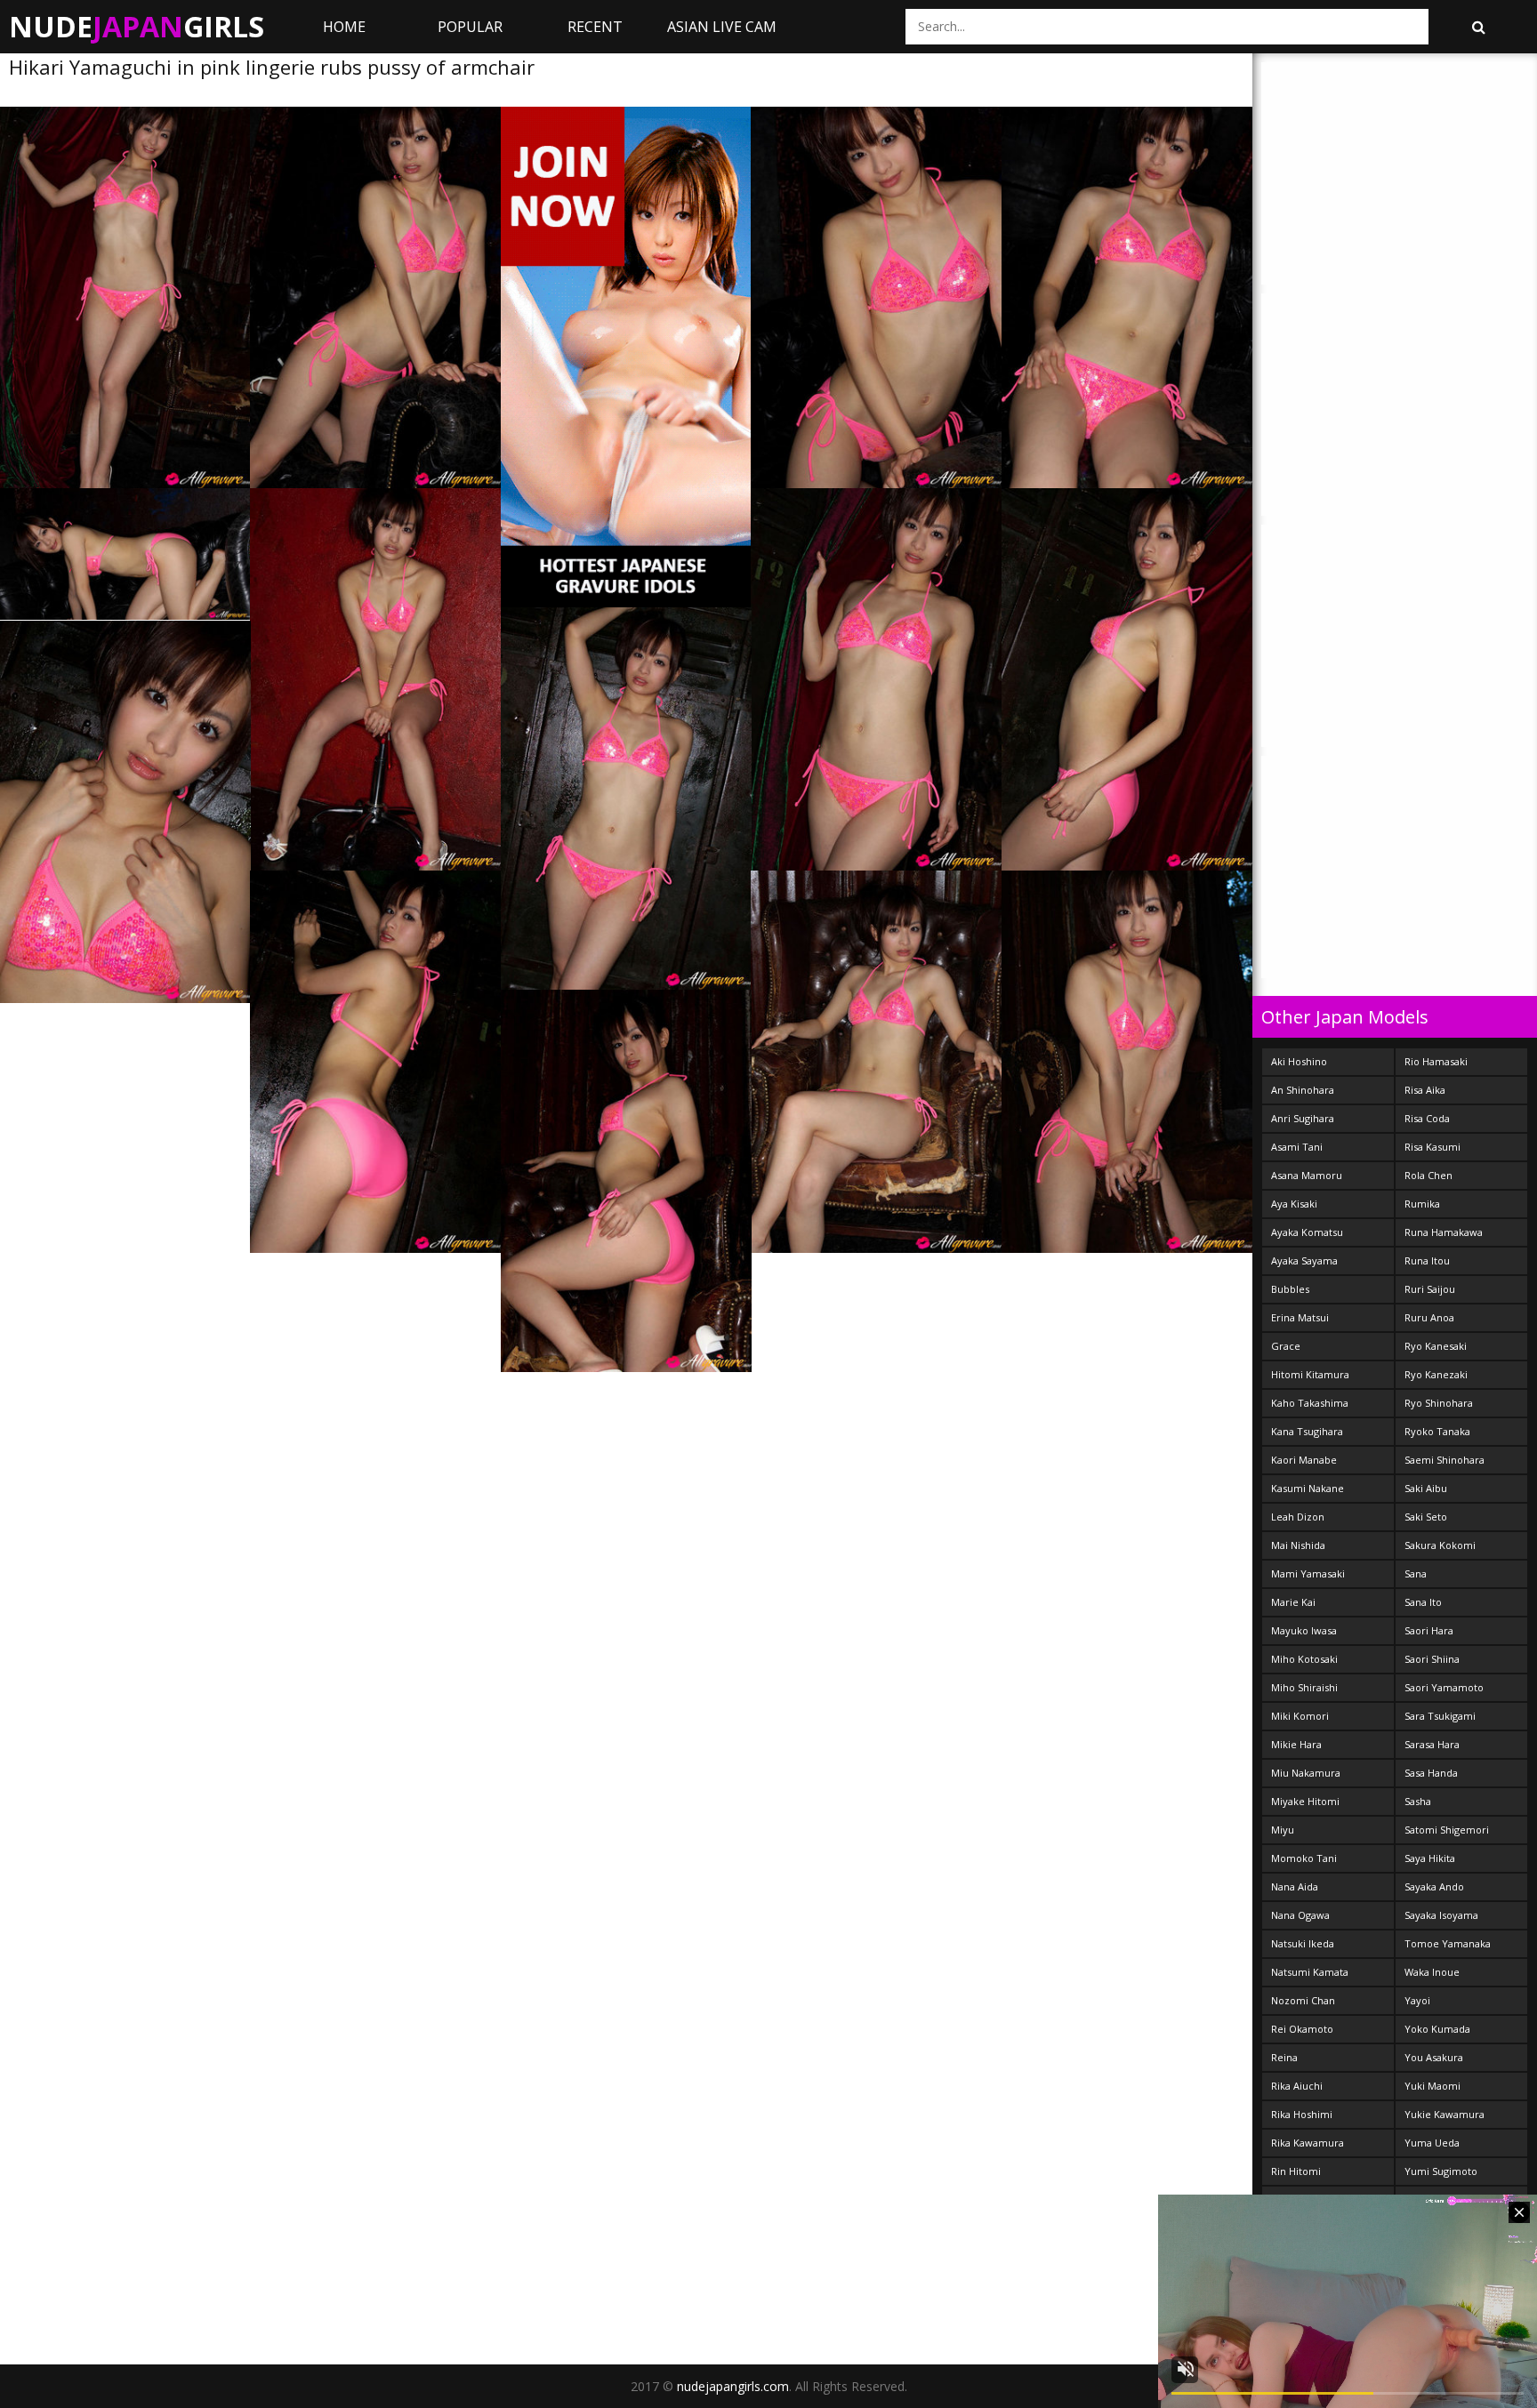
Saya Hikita (1430, 1858)
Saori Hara (1429, 1630)
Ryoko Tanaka (1437, 1431)
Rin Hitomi (1296, 2171)
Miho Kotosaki (1304, 1659)
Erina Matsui (1300, 1317)
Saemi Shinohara (1444, 1460)
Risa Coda (1427, 1118)
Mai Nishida (1298, 1545)
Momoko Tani (1304, 1858)
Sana (1416, 1573)
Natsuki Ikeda (1303, 1943)
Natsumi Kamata (1310, 1972)
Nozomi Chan (1303, 2000)
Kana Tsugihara (1307, 1431)
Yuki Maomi (1432, 2086)
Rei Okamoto (1302, 2029)
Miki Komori (1300, 1716)
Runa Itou (1427, 1260)
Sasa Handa (1431, 1773)
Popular (470, 27)
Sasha (1418, 1801)
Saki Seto (1426, 1517)
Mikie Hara (1296, 1744)
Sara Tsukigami (1440, 1716)
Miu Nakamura (1306, 1773)
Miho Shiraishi (1304, 1687)
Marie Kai (1293, 1602)
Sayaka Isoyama (1441, 1915)
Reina (1284, 2057)
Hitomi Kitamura (1310, 1374)
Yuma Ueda (1432, 2143)
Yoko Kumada (1437, 2029)
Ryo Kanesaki (1436, 1346)
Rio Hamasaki (1436, 1061)
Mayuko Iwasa (1304, 1630)
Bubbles (1290, 1289)
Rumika (1422, 1204)
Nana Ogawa (1300, 1915)
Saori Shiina (1432, 1659)
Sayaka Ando (1434, 1886)
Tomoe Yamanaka (1448, 1943)
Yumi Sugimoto (1441, 2171)
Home (344, 27)
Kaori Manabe (1304, 1460)
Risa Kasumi (1432, 1147)
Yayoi (1417, 2000)
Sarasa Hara (1432, 1744)
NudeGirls (137, 26)
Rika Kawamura (1308, 2143)
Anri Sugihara (1303, 1118)
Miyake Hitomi (1305, 1801)
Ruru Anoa (1429, 1317)
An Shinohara (1303, 1090)
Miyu (1283, 1830)
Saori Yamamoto (1444, 1687)
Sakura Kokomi (1440, 1545)
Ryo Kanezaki (1436, 1374)
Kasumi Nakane (1308, 1488)
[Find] (1478, 27)
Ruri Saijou (1430, 1289)
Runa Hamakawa (1444, 1232)
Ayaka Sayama (1304, 1260)
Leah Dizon (1298, 1517)
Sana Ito (1423, 1602)
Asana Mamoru (1307, 1175)
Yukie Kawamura (1444, 2114)
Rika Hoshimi (1302, 2114)
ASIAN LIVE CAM (722, 27)
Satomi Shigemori (1447, 1830)
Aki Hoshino (1299, 1061)
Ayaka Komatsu (1307, 1232)
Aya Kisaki (1294, 1204)
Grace (1286, 1346)
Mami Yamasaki (1308, 1573)
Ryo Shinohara (1439, 1403)
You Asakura (1434, 2057)
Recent (595, 27)
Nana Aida (1295, 1886)
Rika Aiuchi (1297, 2086)
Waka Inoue (1432, 1972)
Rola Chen (1428, 1175)
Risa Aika (1425, 1090)
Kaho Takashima (1310, 1403)
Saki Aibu (1426, 1488)
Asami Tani (1297, 1147)
